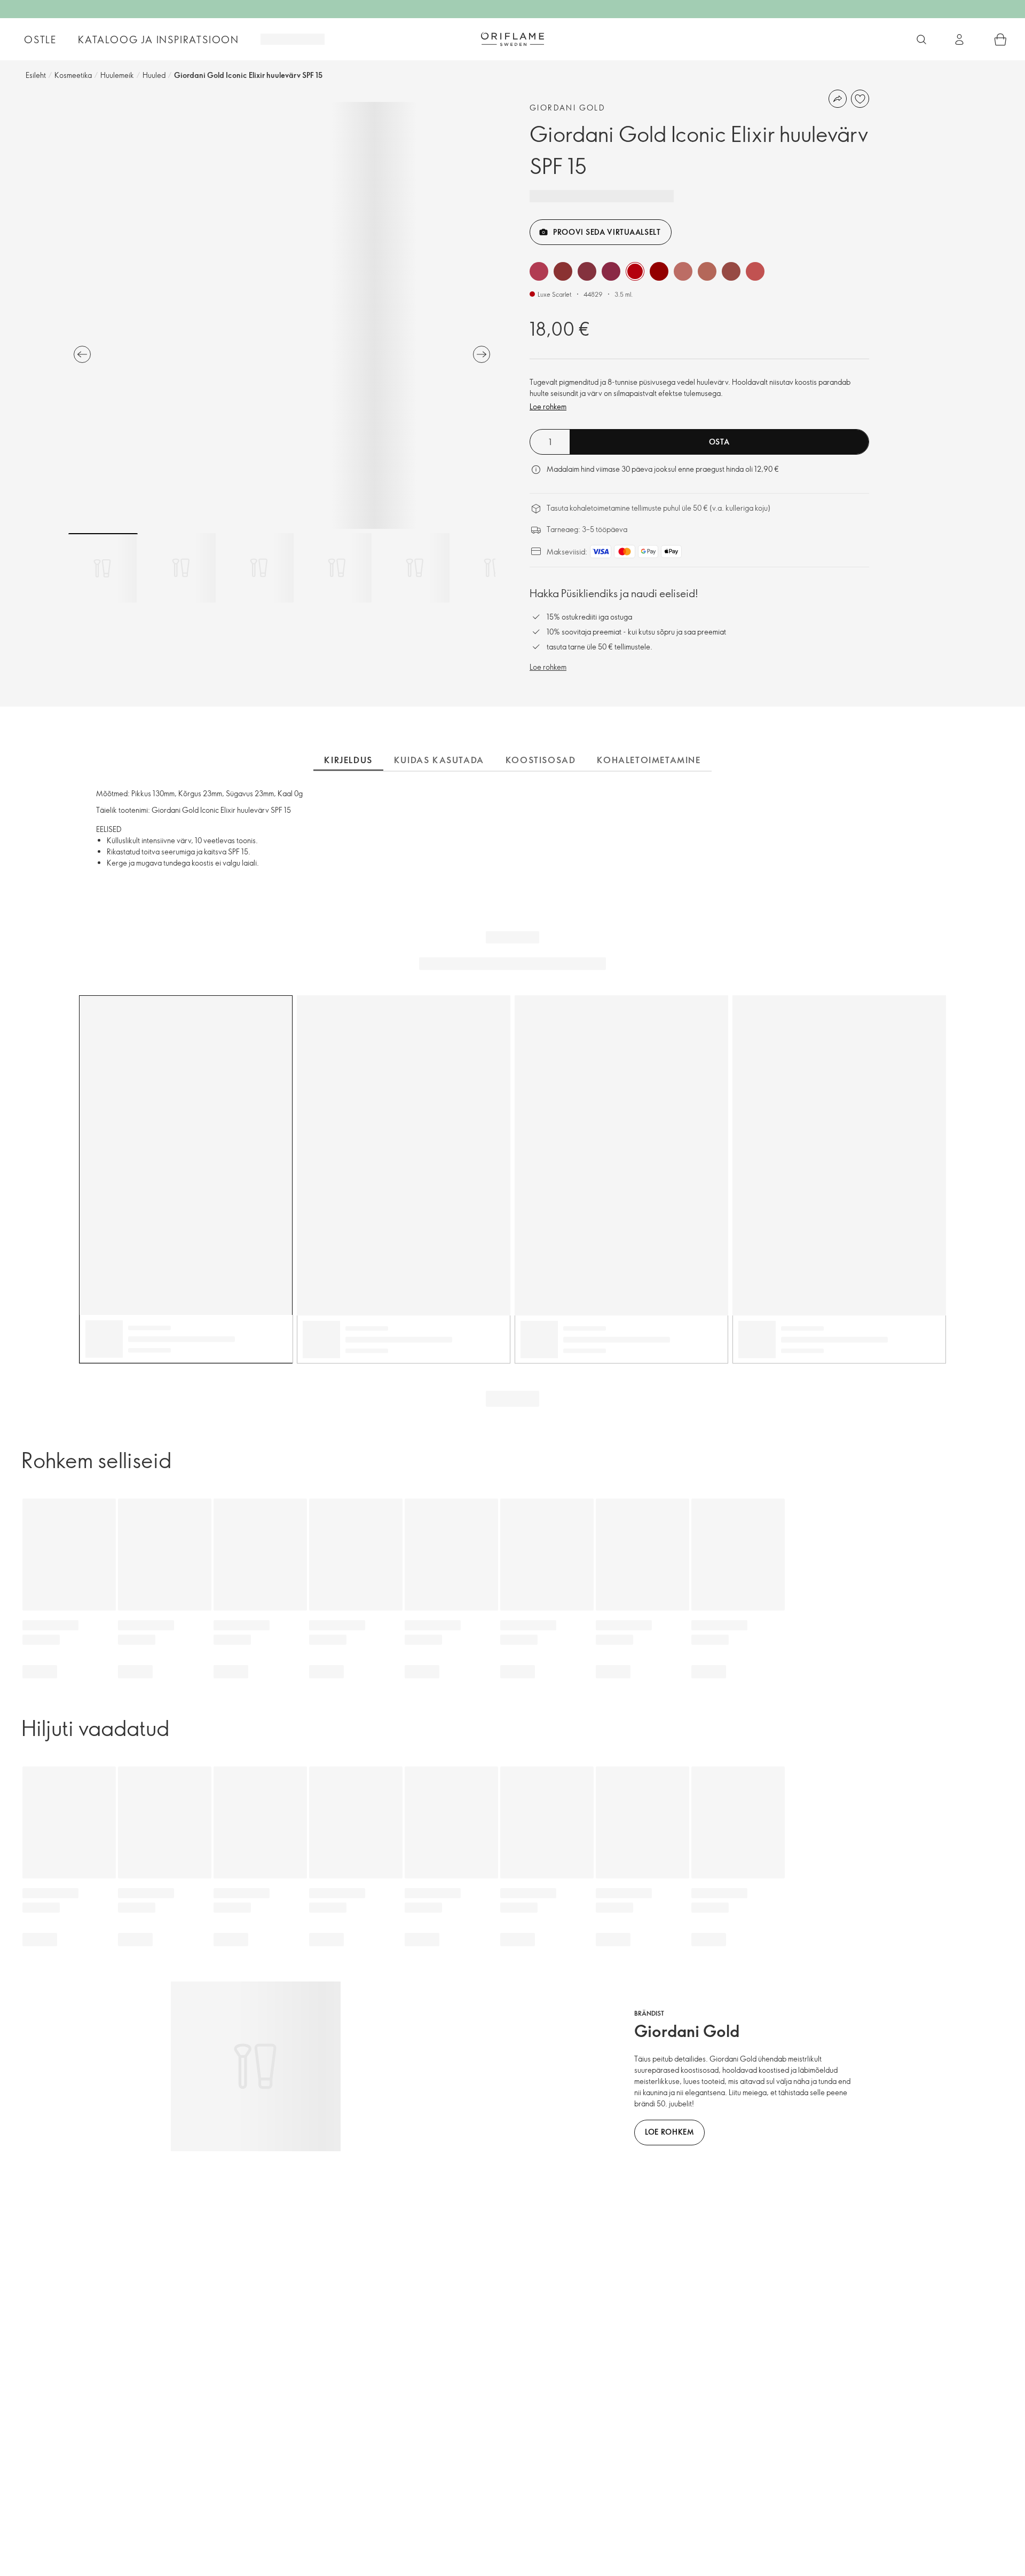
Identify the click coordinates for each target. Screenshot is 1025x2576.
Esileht (36, 75)
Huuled (154, 75)
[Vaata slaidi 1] (103, 568)
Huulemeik (117, 75)
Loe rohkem (548, 406)
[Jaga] (838, 99)
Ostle (40, 39)
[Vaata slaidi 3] (259, 568)
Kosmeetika (73, 75)
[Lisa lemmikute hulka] (860, 99)
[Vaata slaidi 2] (181, 568)
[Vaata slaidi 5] (415, 568)
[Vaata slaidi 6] (493, 568)
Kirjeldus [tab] (348, 760)
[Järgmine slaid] (482, 354)
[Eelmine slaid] (82, 354)
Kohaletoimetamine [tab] (649, 760)
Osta (719, 442)
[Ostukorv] (1000, 39)
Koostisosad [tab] (541, 760)
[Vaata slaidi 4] (337, 568)
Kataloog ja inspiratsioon (159, 39)
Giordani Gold (567, 108)
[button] (539, 271)
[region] (282, 315)
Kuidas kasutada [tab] (439, 760)
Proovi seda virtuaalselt (607, 232)
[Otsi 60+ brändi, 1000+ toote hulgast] (921, 39)
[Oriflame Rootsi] (512, 39)
